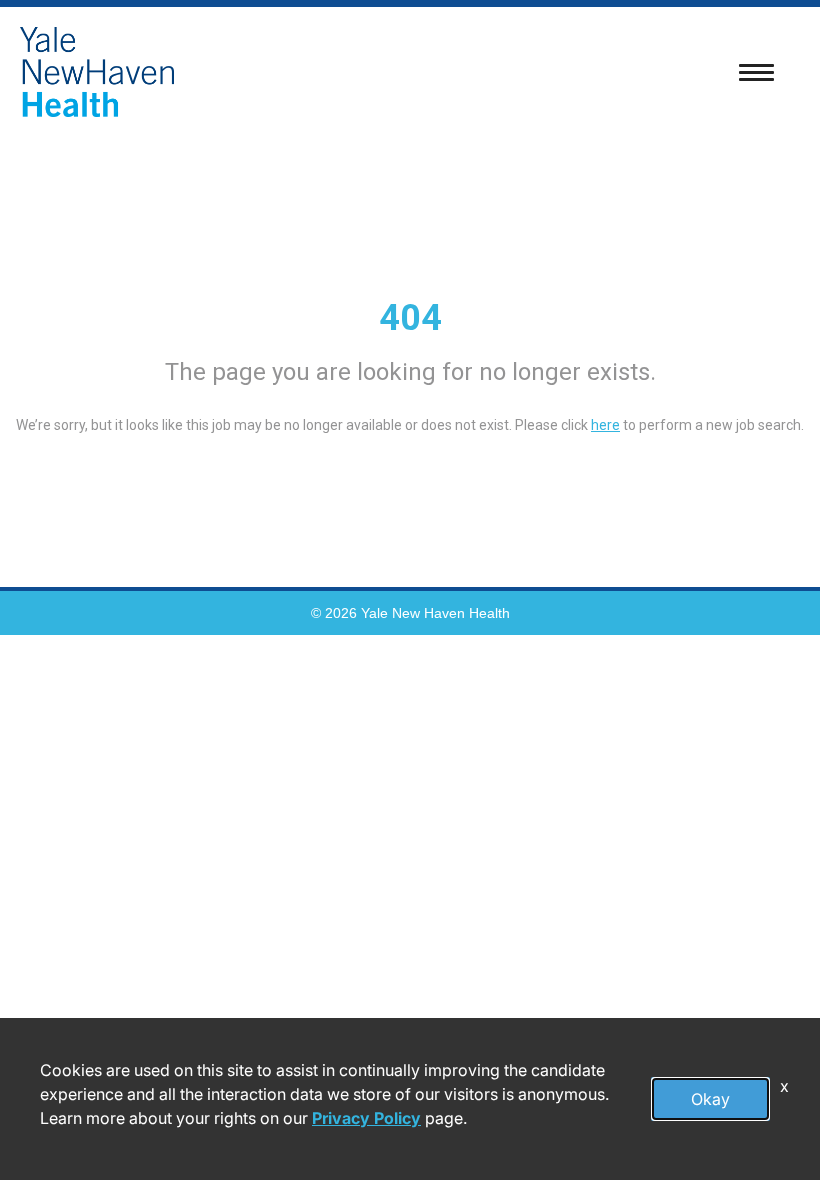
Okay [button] (710, 1099)
